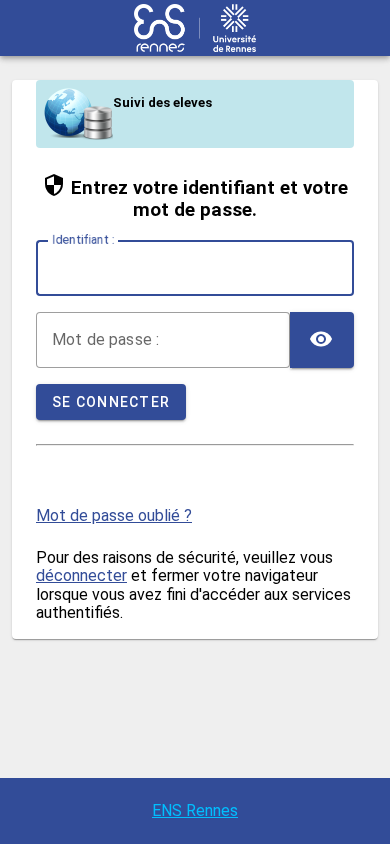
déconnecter (81, 575)
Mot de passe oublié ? (114, 515)
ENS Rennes (195, 810)
